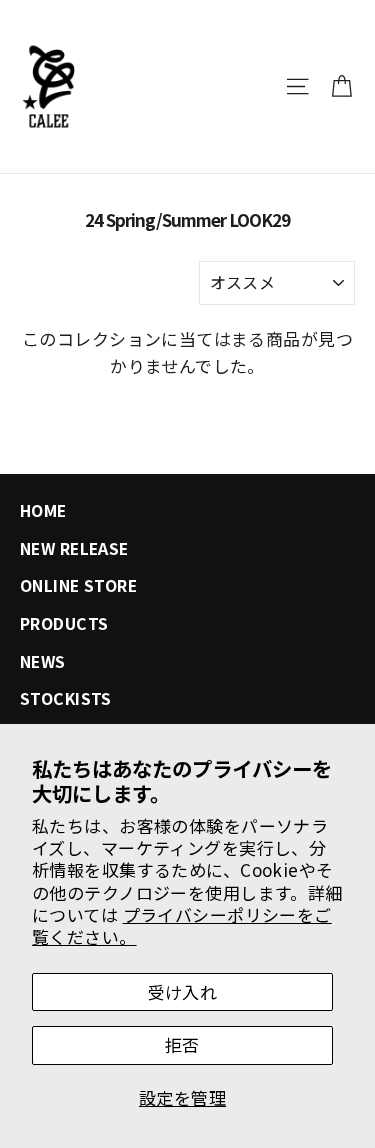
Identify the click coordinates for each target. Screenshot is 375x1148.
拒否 (182, 1044)
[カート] (341, 86)
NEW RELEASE (74, 548)
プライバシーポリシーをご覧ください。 (182, 925)
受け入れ (183, 991)
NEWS (43, 661)
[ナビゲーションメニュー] (297, 86)
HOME (43, 510)
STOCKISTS (66, 698)
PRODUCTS (64, 623)
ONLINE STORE (78, 585)
